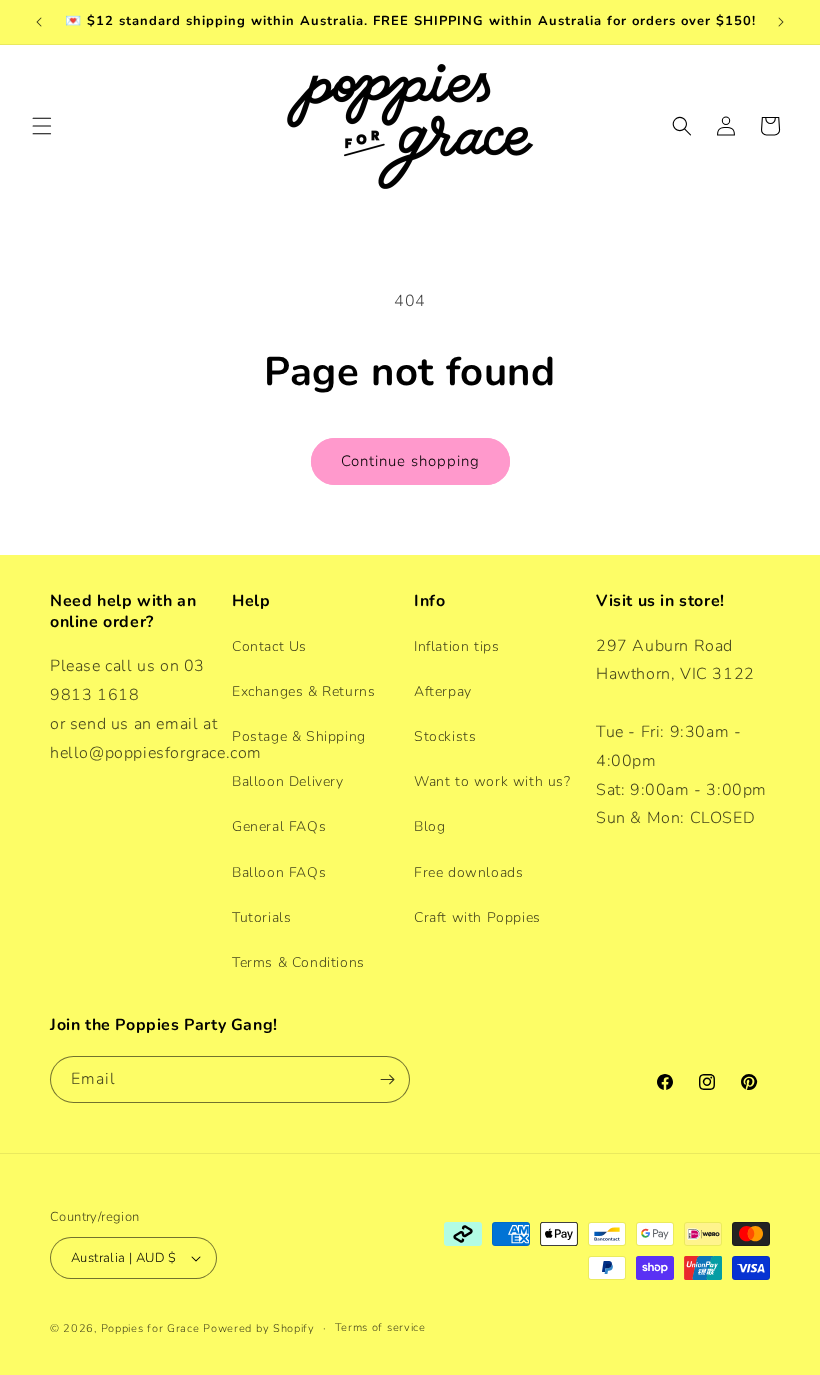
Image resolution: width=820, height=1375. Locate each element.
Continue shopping (410, 461)
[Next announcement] (781, 22)
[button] (42, 126)
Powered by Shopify (259, 1328)
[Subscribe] (387, 1079)
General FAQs (279, 826)
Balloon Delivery (288, 781)
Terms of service (380, 1327)
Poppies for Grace (150, 1328)
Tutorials (261, 917)
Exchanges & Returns (303, 691)
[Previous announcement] (39, 22)
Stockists (445, 736)
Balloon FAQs (279, 872)
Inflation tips (456, 646)
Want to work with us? (492, 781)
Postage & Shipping (299, 736)
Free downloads (468, 872)
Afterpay (443, 691)
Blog (429, 826)
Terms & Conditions (298, 962)
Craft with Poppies (477, 917)
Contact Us (269, 646)
